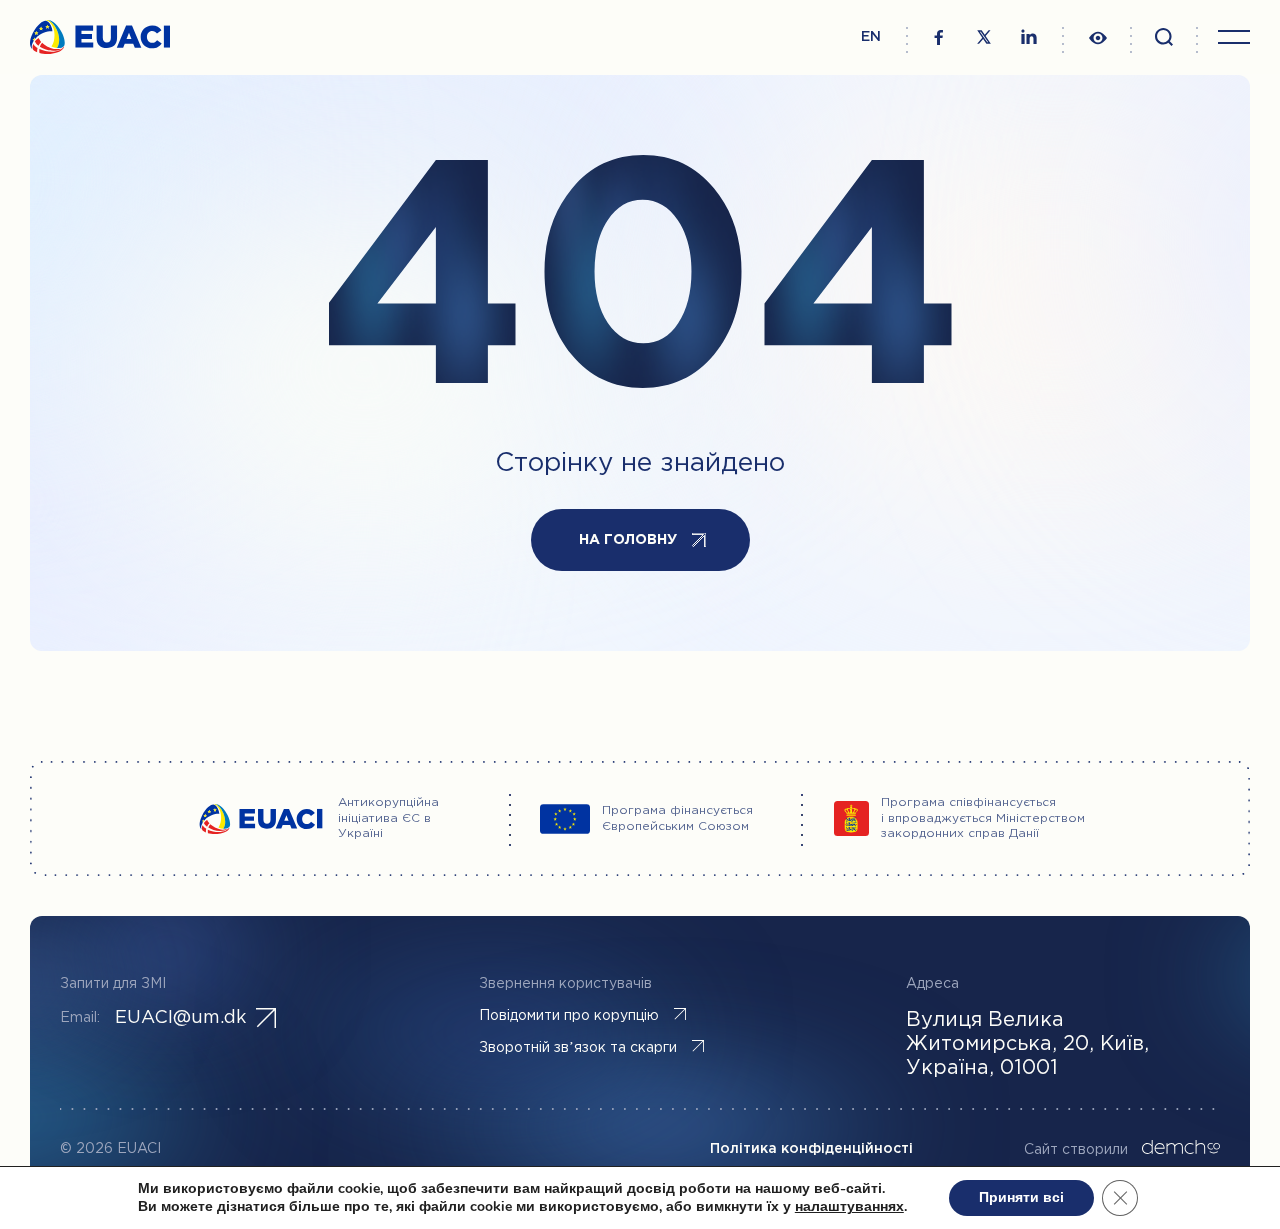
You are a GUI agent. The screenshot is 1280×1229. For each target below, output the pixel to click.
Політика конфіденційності (811, 1149)
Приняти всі (1021, 1197)
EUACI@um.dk (180, 1018)
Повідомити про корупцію (569, 1016)
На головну (628, 540)
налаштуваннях (849, 1207)
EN (871, 37)
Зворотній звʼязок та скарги (578, 1048)
